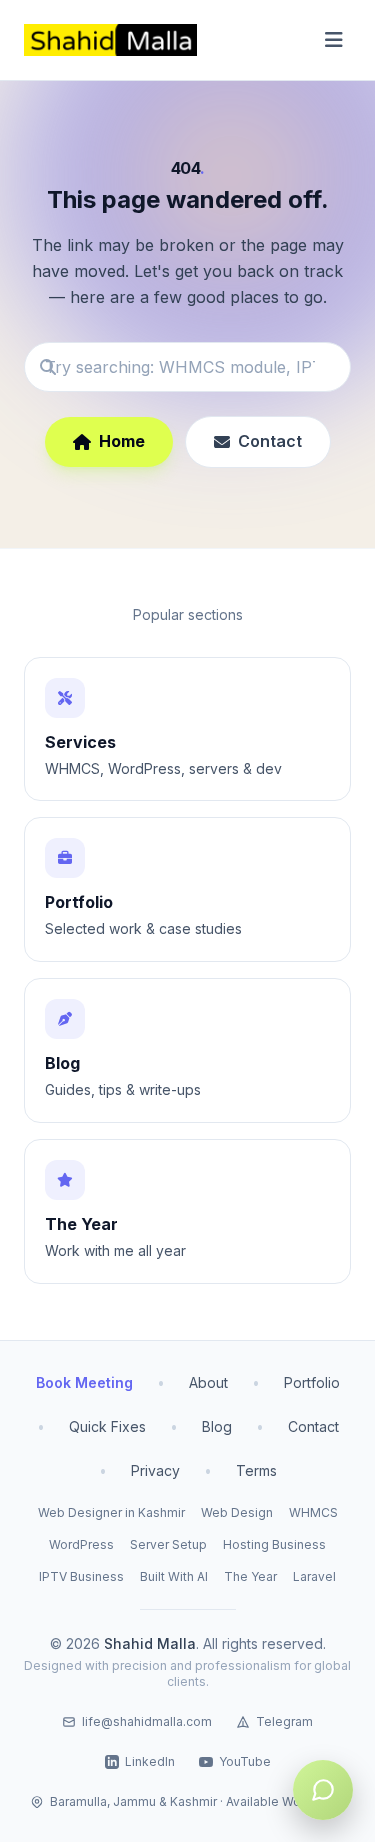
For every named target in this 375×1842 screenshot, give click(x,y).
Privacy (155, 1470)
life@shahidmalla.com (147, 1721)
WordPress (81, 1544)
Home (122, 441)
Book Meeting (84, 1382)
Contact (270, 441)
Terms (256, 1470)
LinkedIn (150, 1761)
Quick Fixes (107, 1426)
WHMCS (313, 1512)
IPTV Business (81, 1576)
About (208, 1382)
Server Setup (168, 1544)
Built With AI (174, 1576)
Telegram (284, 1721)
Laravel (314, 1576)
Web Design (237, 1512)
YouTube (245, 1761)
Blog (217, 1426)
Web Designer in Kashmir (111, 1512)
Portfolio (312, 1382)
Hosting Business (274, 1544)
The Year (250, 1576)
